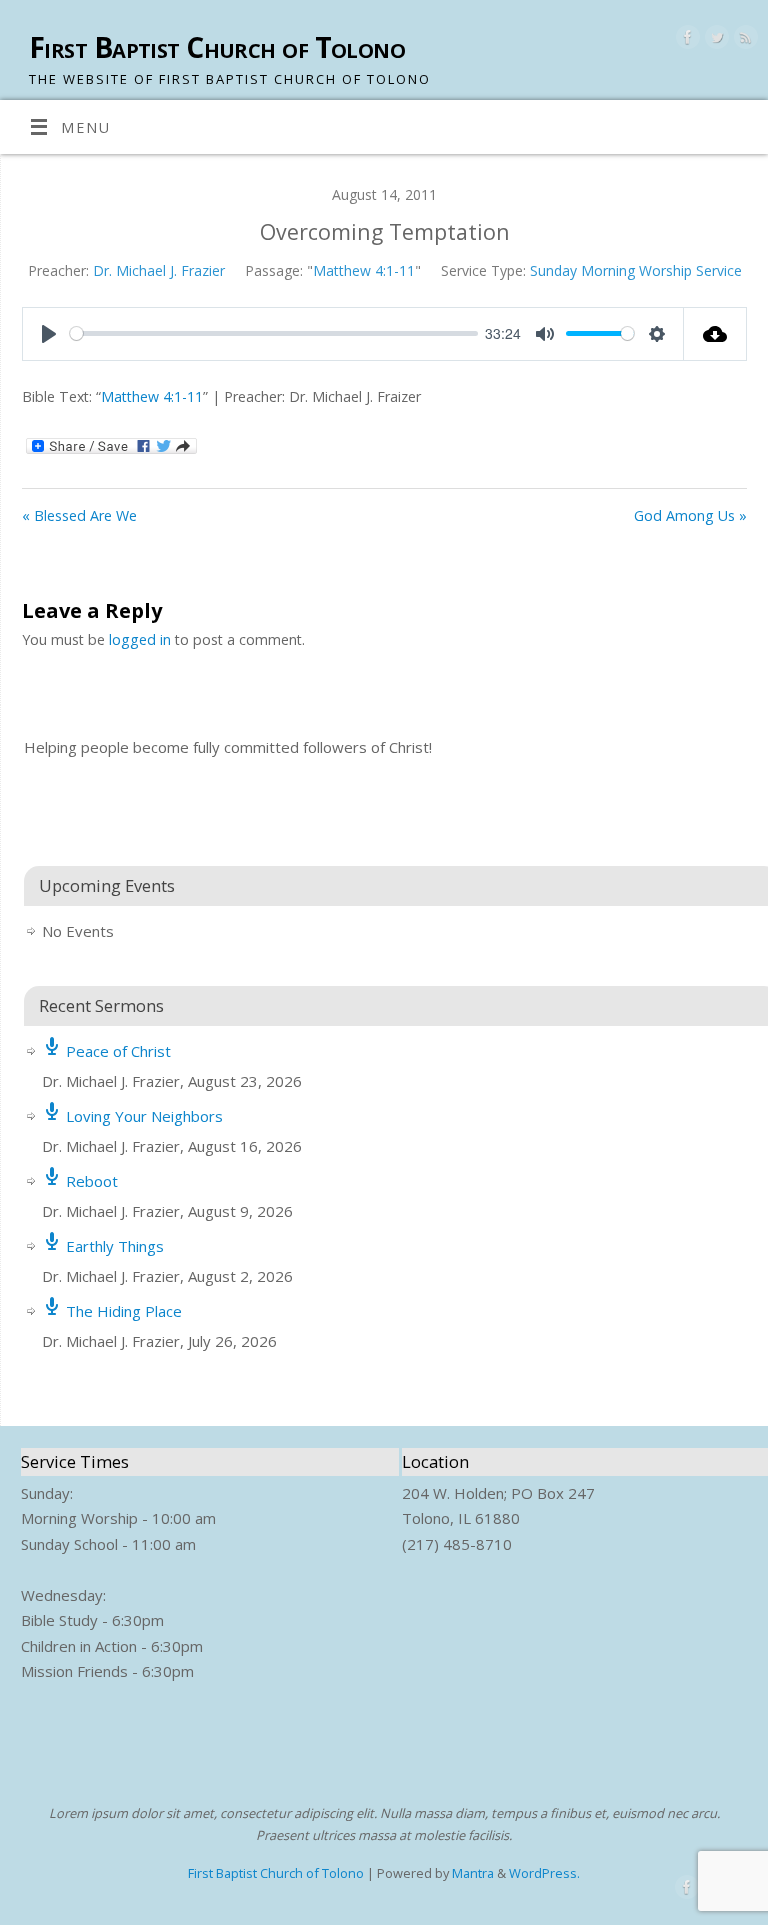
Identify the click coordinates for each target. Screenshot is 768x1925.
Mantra (473, 1873)
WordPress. (544, 1873)
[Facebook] (685, 40)
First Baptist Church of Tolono (217, 47)
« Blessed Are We (79, 515)
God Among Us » (690, 515)
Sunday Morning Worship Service (636, 270)
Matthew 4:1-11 (364, 270)
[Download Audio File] (715, 334)
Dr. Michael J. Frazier (159, 270)
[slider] (273, 333)
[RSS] (743, 40)
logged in (140, 639)
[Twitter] (714, 40)
